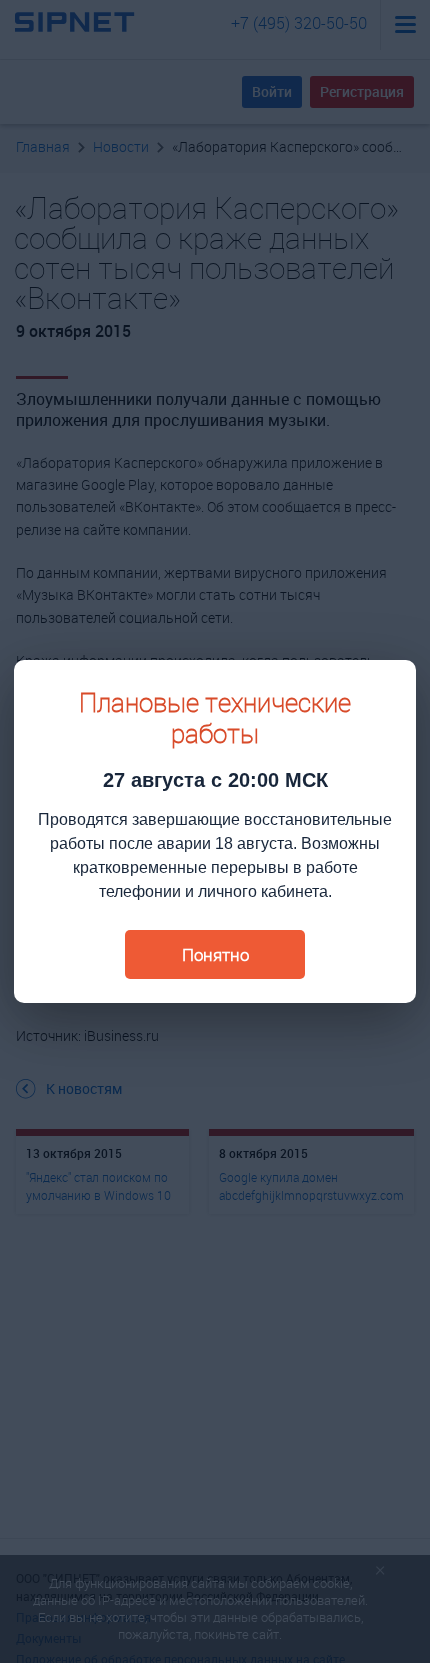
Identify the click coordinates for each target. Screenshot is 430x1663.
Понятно (215, 954)
